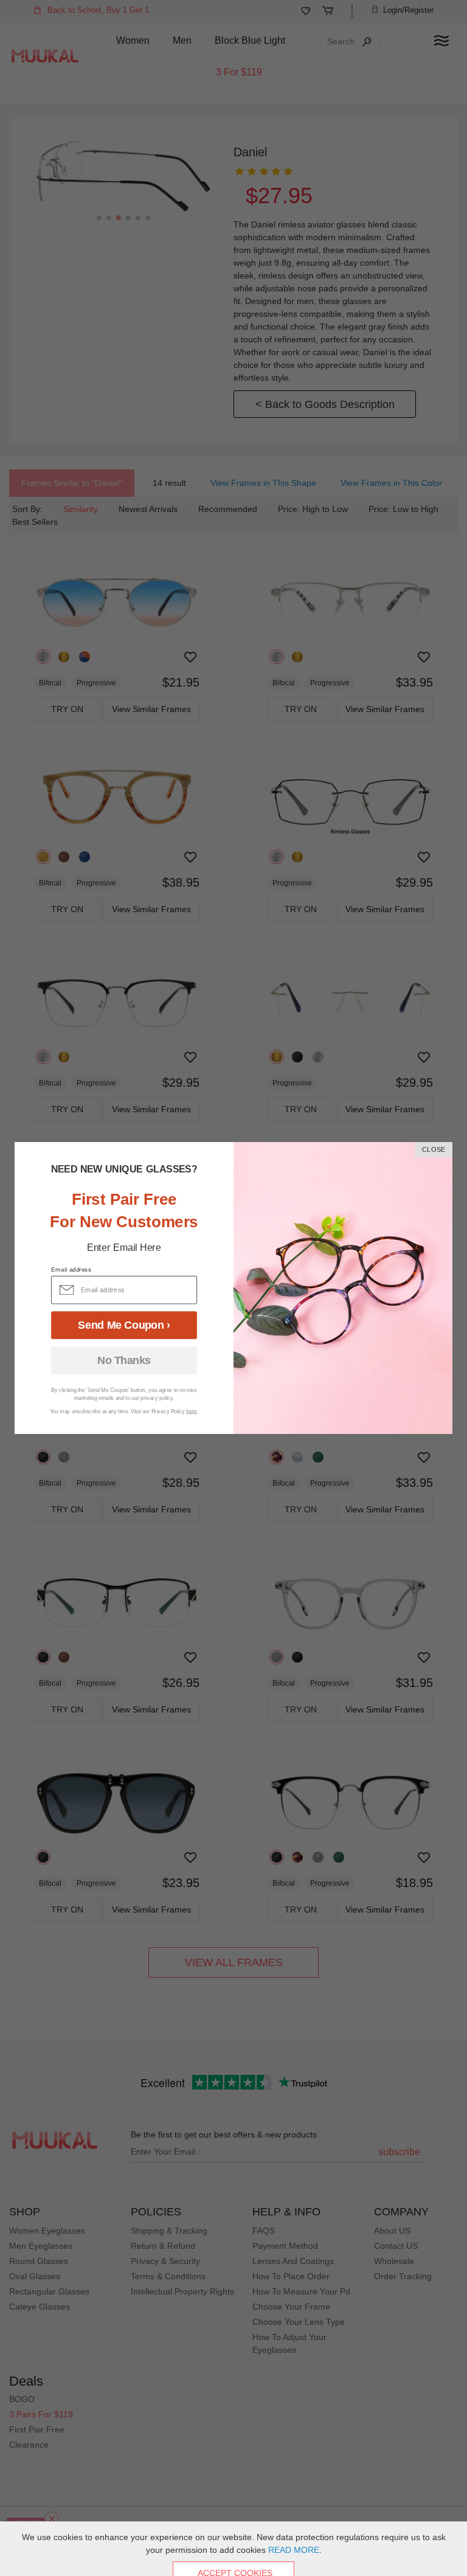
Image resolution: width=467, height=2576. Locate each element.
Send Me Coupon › (124, 1325)
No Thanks (124, 1360)
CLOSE (434, 1150)
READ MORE (294, 2550)
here (192, 1411)
